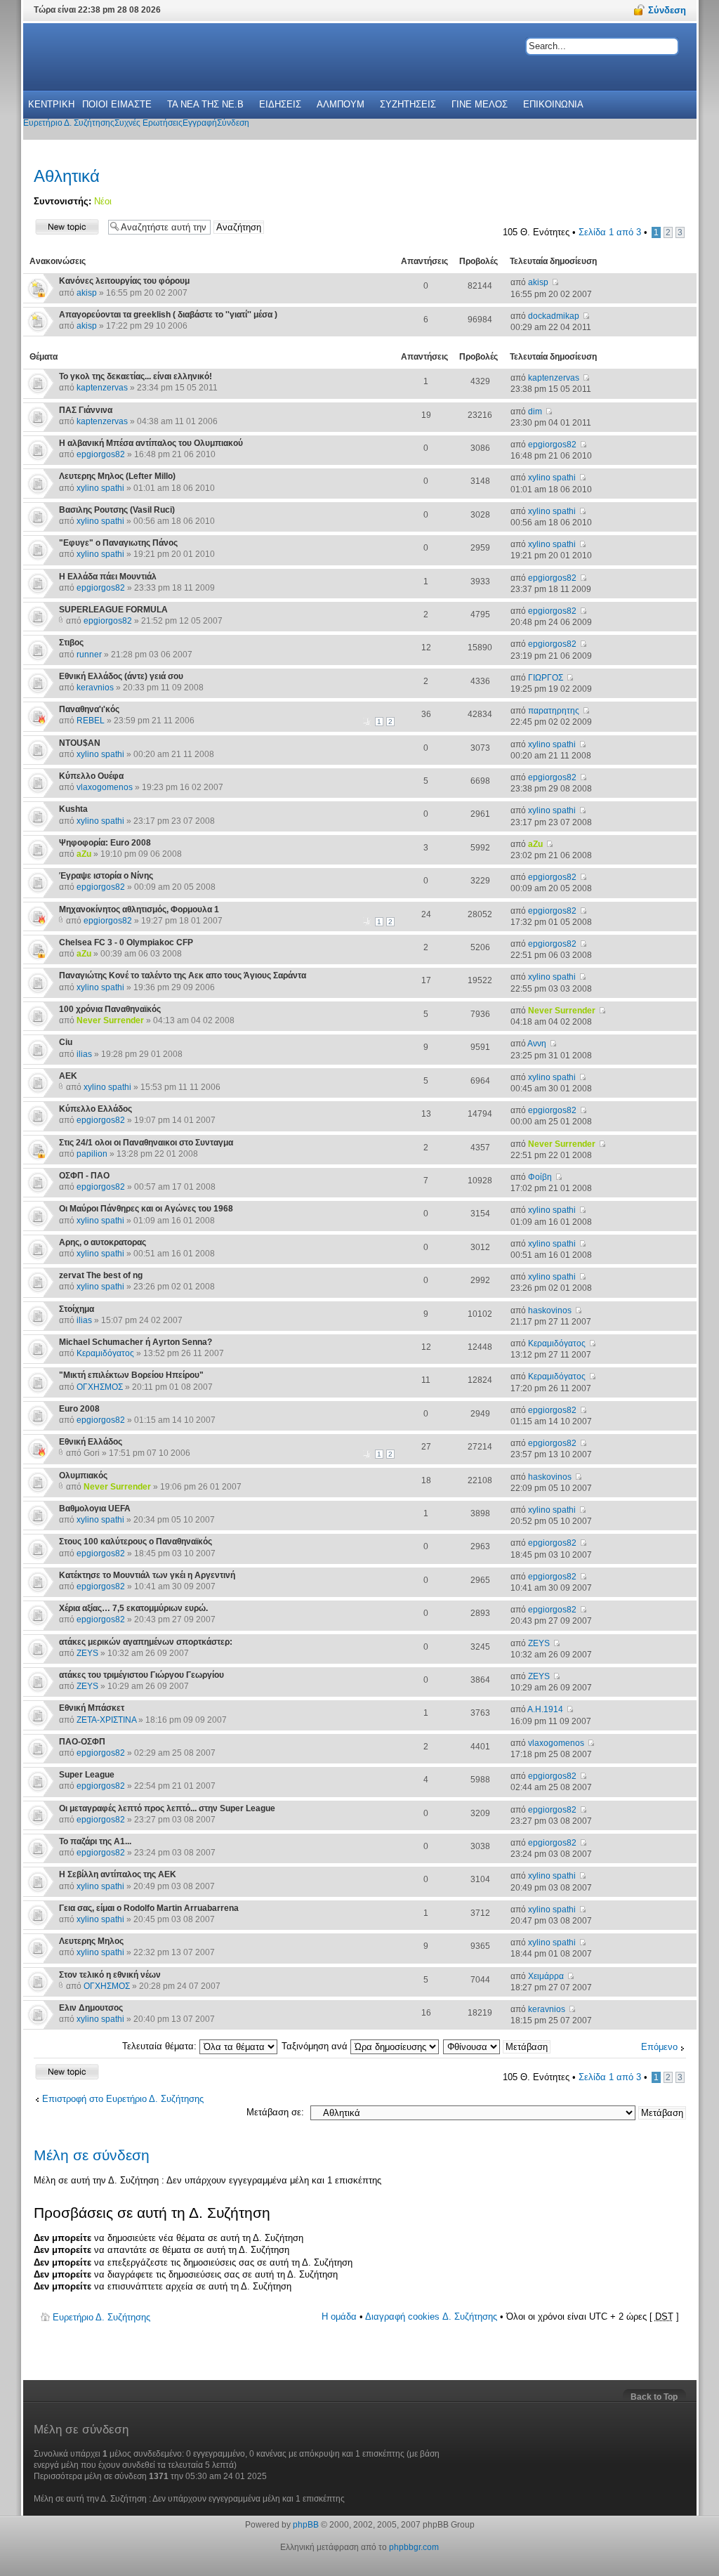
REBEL (91, 721)
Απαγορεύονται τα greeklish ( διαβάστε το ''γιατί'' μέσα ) (168, 315)
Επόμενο (659, 2047)
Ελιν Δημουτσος (91, 2008)
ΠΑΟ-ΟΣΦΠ (82, 1742)
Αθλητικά (67, 176)
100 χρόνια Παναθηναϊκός (110, 1009)
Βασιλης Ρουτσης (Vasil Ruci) (117, 510)
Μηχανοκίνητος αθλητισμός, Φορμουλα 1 (139, 909)
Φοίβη (540, 1177)
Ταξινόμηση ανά (316, 2046)
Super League (87, 1775)
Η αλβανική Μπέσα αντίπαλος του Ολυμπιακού (151, 443)
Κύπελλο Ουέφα (91, 776)
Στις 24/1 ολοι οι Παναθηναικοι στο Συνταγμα (146, 1143)
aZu (84, 854)
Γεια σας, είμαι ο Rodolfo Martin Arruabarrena (149, 1908)
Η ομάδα (339, 2317)
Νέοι (103, 201)
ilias (84, 1054)
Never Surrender (110, 1020)
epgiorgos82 (101, 454)
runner (89, 655)
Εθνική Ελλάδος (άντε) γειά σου (121, 676)
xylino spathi (100, 488)
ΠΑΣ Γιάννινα (86, 410)
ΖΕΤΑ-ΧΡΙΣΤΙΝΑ (106, 1720)
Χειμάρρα (546, 1976)
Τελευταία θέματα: (161, 2046)
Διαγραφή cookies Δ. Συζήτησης (431, 2317)
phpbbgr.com (414, 2547)
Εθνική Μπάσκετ (92, 1708)
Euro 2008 (79, 1409)
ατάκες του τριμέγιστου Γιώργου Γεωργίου (141, 1675)
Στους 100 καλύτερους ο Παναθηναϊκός (136, 1542)
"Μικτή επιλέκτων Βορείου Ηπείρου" (131, 1375)
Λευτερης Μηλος (91, 1941)
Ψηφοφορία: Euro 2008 (105, 843)
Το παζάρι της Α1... (95, 1841)
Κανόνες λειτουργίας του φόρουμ (124, 281)
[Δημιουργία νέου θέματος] (67, 226)
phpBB (306, 2525)
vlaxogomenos (105, 787)
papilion (92, 1154)
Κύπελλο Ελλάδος (95, 1109)
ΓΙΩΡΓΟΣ (546, 678)
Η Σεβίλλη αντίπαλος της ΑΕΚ (118, 1874)
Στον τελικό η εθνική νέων (110, 1975)
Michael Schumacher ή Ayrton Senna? (136, 1342)
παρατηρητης (554, 711)
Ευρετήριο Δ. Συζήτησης (101, 2317)
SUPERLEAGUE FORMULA (113, 610)
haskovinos (550, 1310)
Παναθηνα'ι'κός (89, 709)
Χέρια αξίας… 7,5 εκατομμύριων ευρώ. (133, 1608)
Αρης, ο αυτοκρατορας (103, 1242)
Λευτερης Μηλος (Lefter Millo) (117, 476)
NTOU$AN (80, 743)
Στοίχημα (77, 1309)
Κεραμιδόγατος (105, 1353)
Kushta (73, 809)
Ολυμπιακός (83, 1476)
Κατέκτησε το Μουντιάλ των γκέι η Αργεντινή (147, 1575)
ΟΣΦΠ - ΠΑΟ (84, 1176)
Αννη (537, 1044)
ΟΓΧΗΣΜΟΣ (100, 1387)
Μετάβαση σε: (275, 2112)
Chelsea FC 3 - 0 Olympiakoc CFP (126, 942)
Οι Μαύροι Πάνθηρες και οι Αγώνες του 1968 (146, 1209)
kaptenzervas (102, 388)
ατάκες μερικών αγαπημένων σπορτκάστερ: (146, 1642)
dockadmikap (554, 316)
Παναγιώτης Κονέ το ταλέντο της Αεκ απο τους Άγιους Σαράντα (183, 975)
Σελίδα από (610, 232)
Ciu (66, 1042)
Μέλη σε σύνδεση (92, 2155)
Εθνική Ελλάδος (91, 1442)
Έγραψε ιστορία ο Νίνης (106, 876)
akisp (87, 293)
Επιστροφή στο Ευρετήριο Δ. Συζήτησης (123, 2099)
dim (535, 412)
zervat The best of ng (101, 1275)
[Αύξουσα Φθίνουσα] (497, 2046)
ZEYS (87, 1653)
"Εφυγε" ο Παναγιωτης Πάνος (118, 543)
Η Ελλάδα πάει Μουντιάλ (108, 577)
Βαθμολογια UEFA (95, 1509)
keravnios (95, 688)
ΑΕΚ (68, 1076)
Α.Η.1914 (545, 1709)
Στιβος (71, 643)
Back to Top (654, 2397)
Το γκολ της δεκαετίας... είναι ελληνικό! (136, 376)
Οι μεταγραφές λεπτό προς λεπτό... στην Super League (167, 1808)
